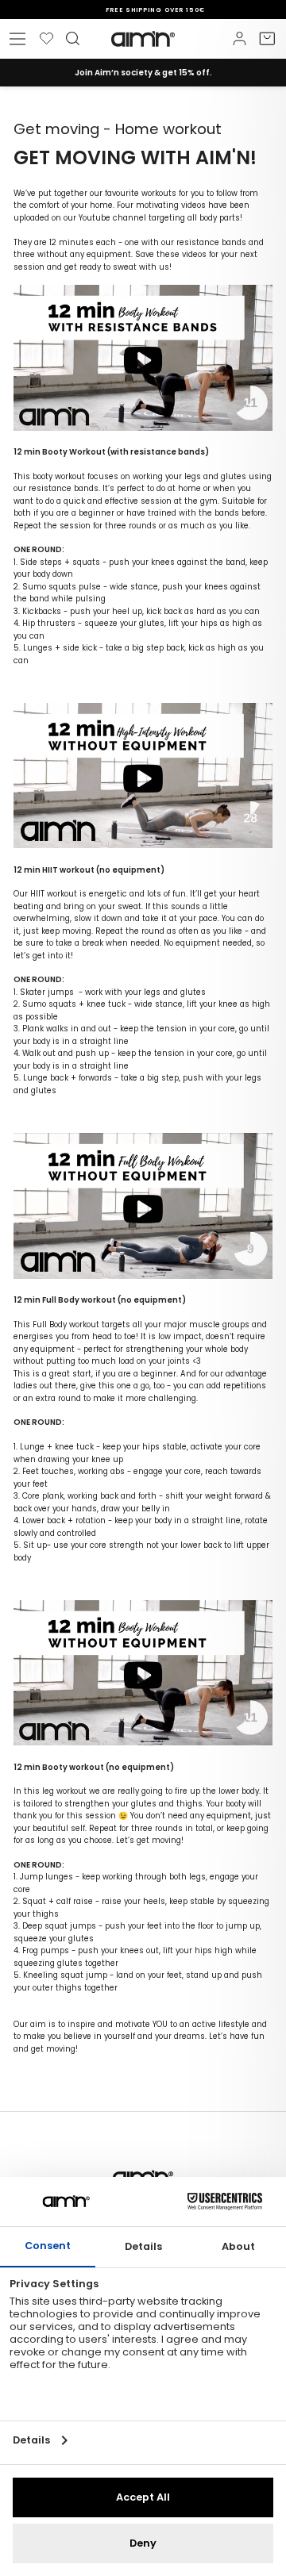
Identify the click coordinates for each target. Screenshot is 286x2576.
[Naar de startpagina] (143, 39)
